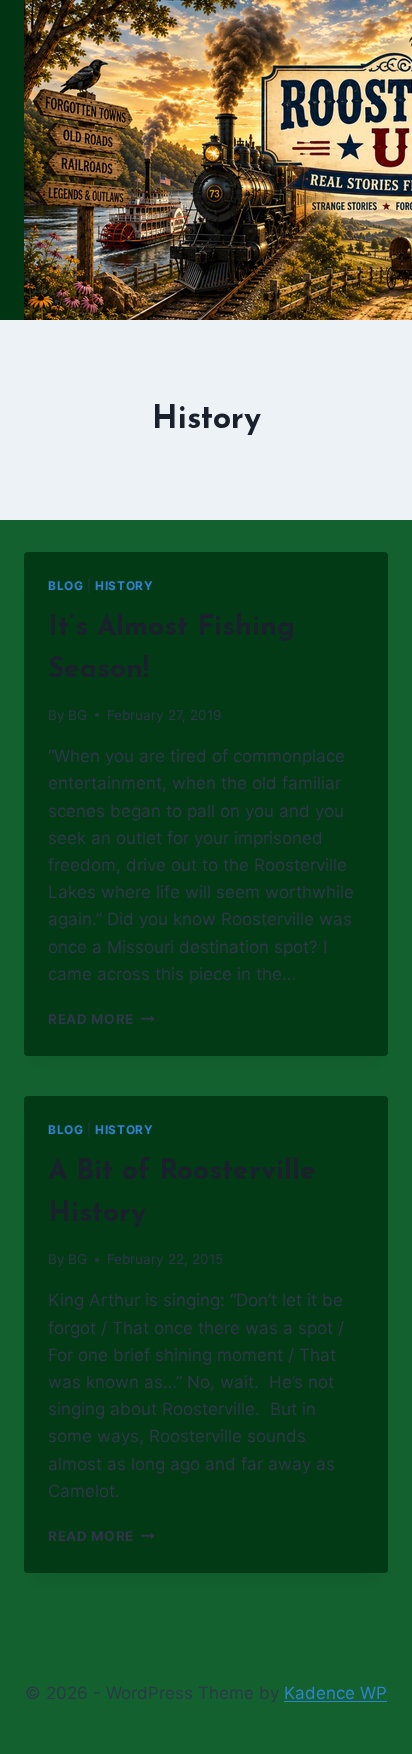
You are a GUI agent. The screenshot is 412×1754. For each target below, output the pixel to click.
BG (77, 715)
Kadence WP (335, 1693)
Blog (65, 585)
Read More (101, 1019)
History (124, 585)
